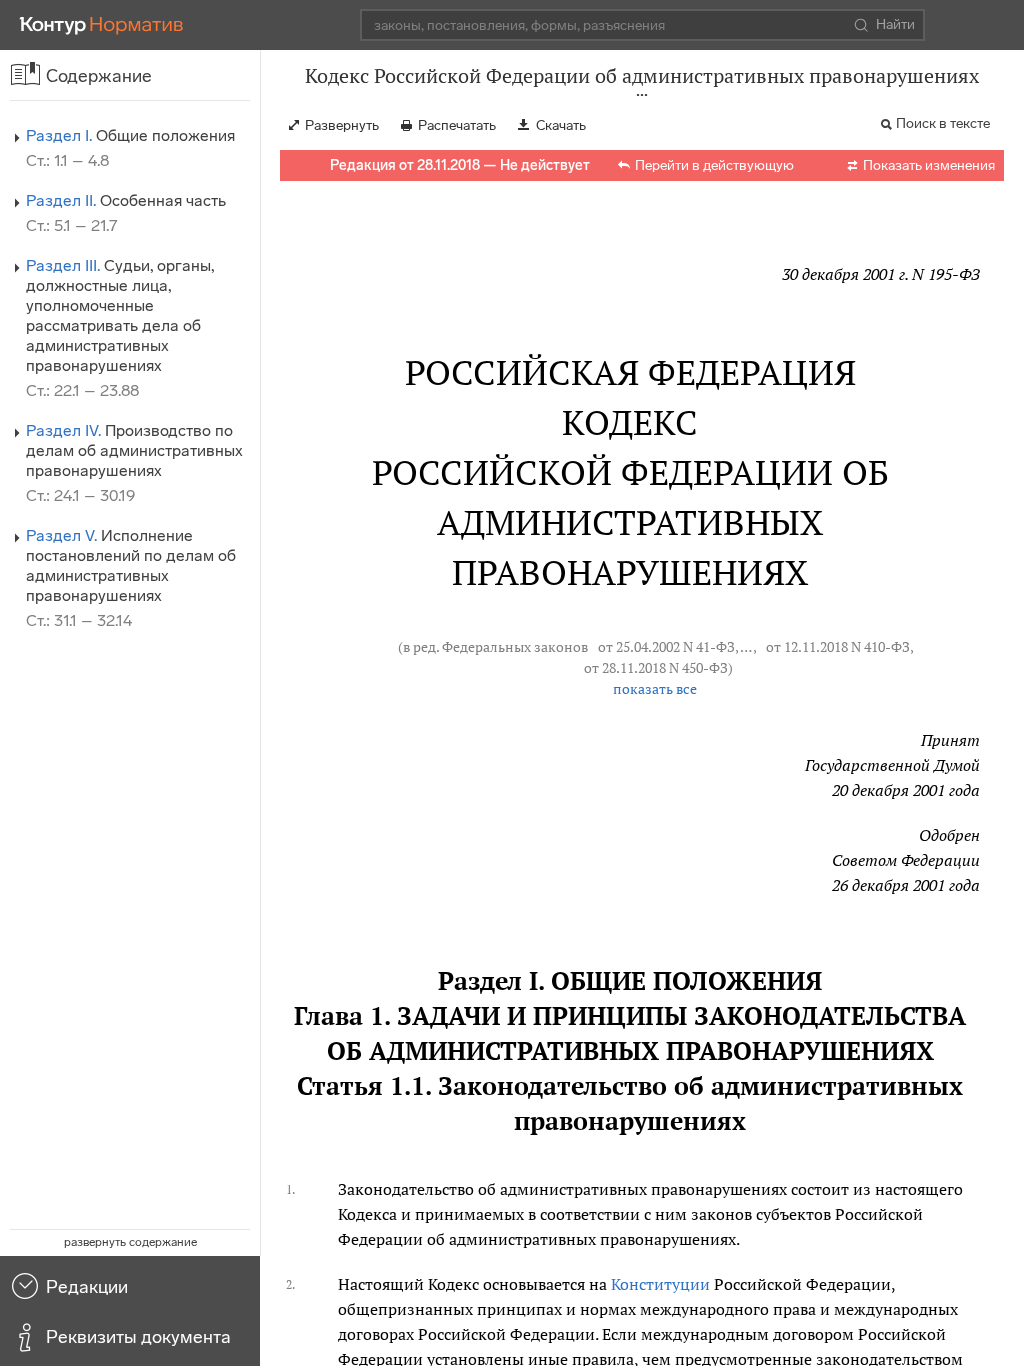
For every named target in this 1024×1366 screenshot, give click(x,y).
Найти (895, 24)
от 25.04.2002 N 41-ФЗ (666, 647)
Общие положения (130, 135)
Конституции (660, 1284)
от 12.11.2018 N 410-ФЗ (838, 647)
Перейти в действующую (714, 165)
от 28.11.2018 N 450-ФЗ (656, 668)
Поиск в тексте (943, 123)
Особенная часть (126, 200)
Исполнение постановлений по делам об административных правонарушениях (131, 565)
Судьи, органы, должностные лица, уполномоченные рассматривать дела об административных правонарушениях (120, 315)
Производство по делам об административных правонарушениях (134, 450)
